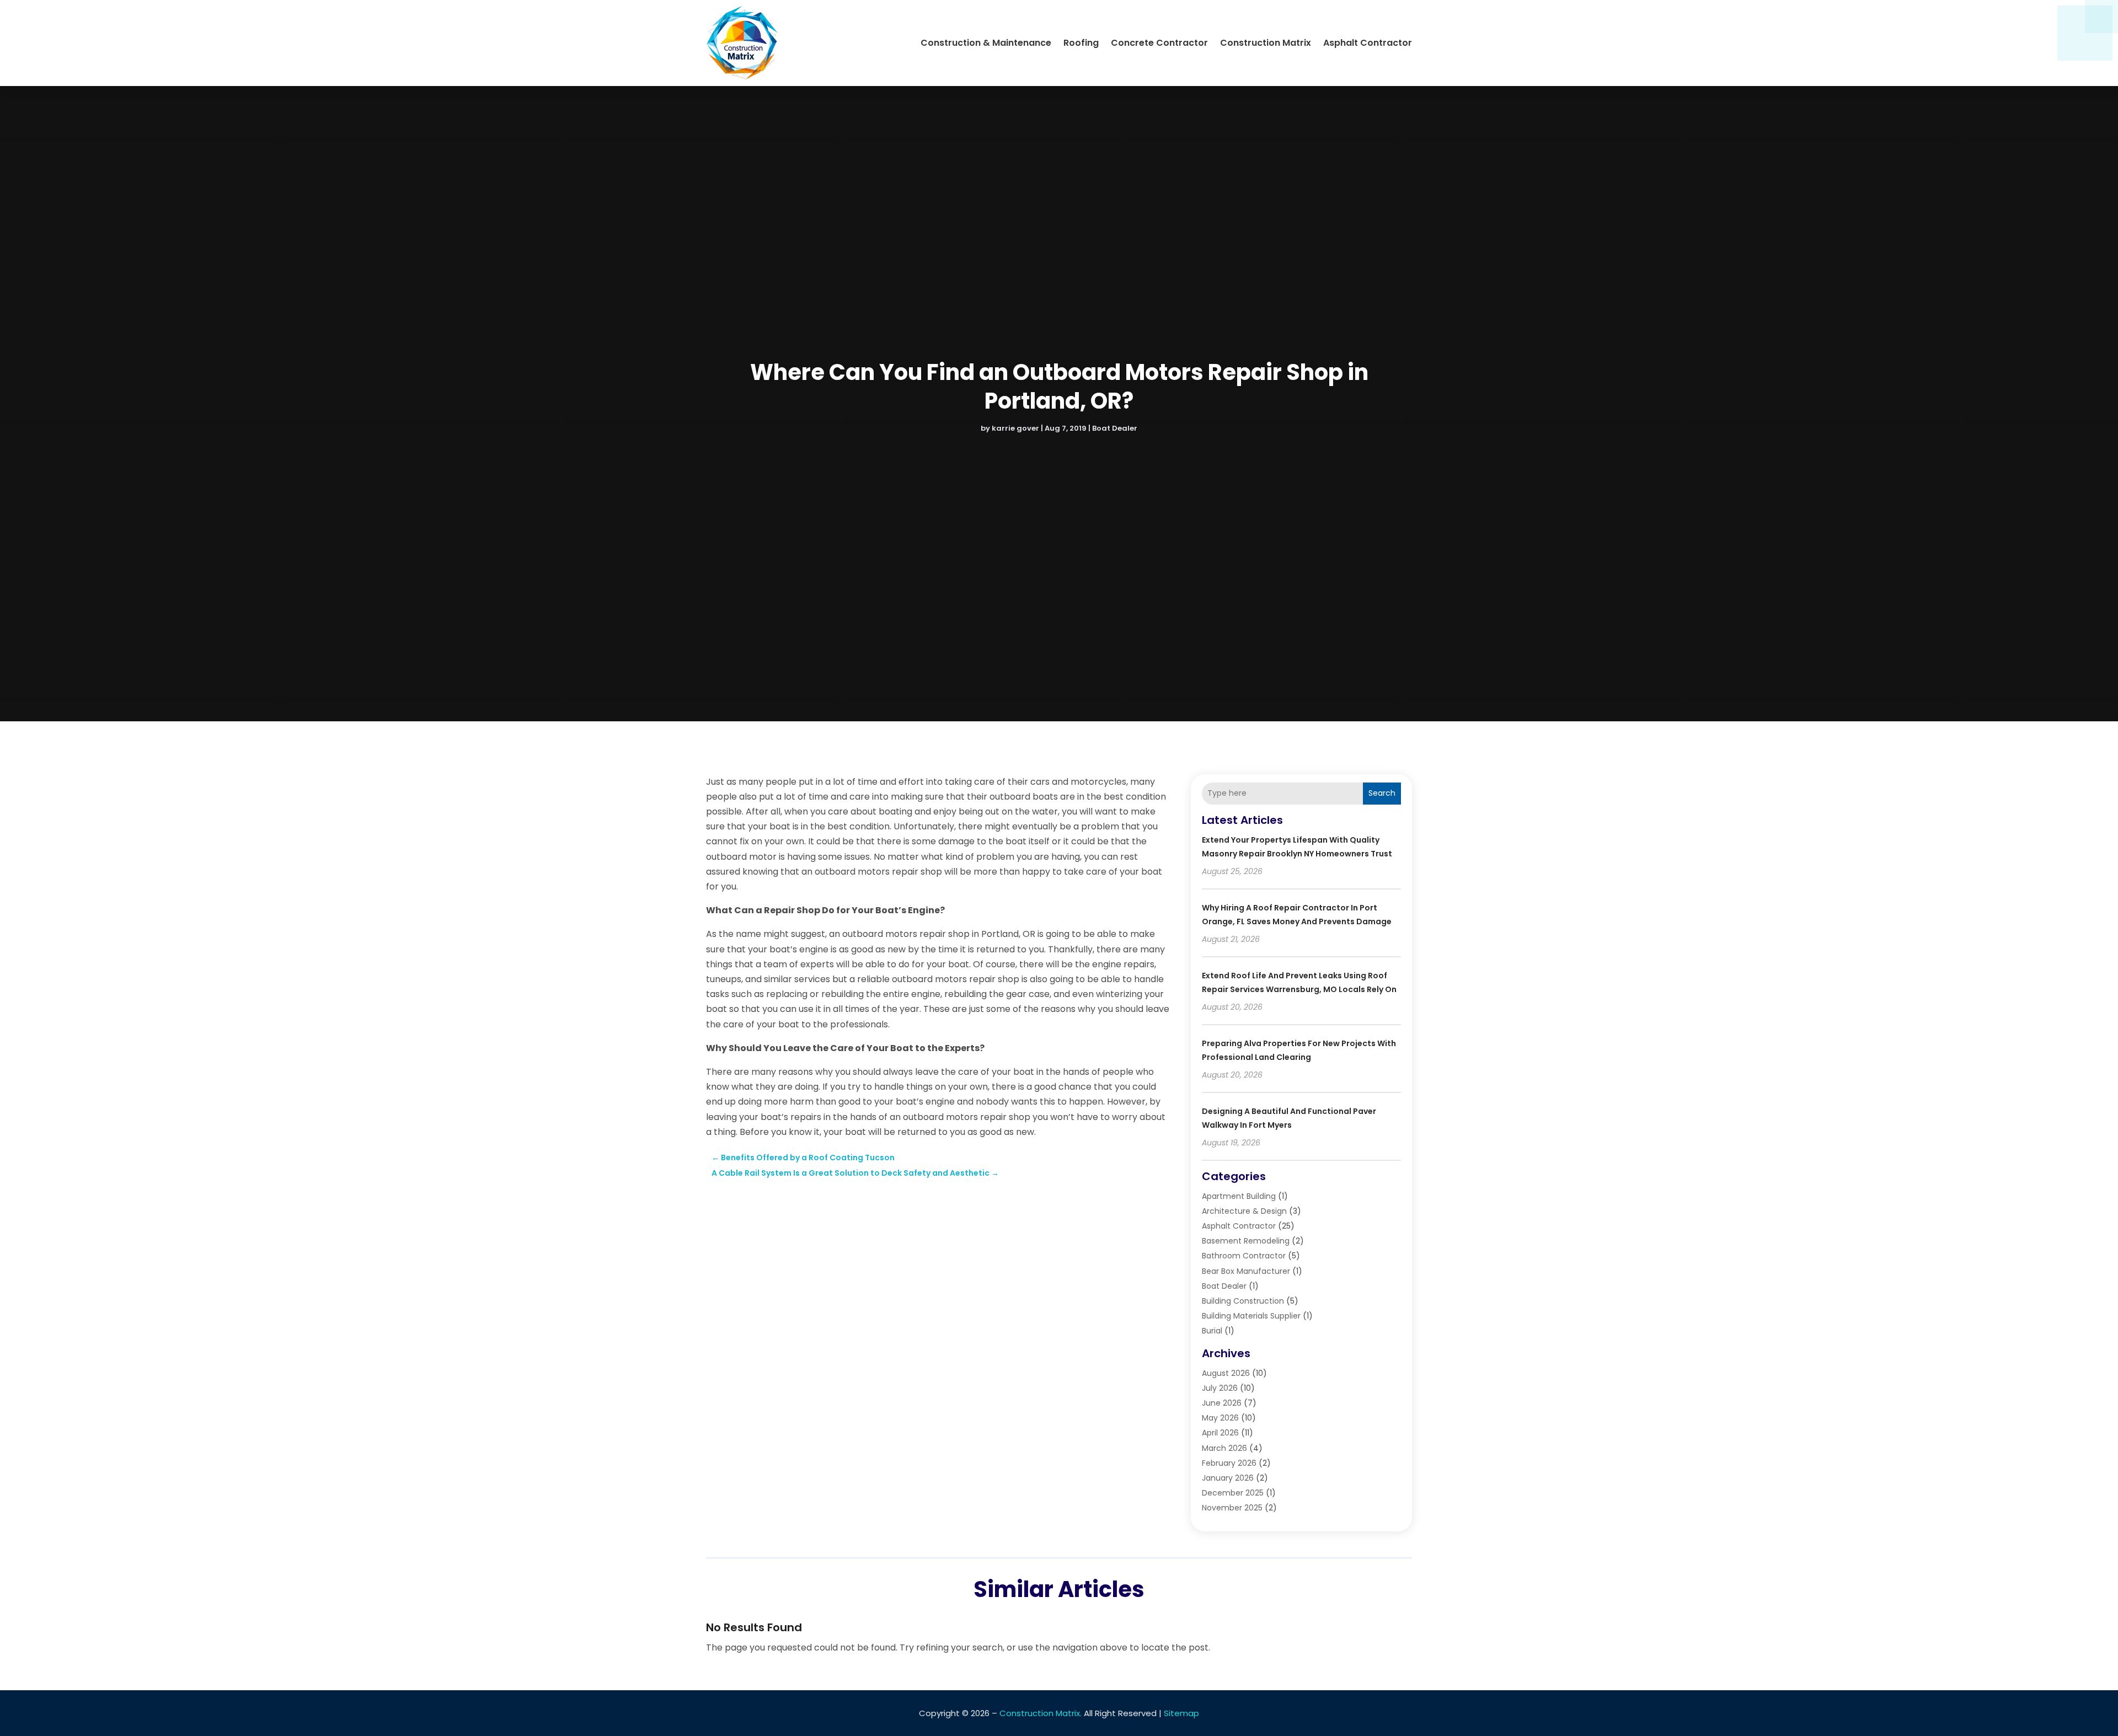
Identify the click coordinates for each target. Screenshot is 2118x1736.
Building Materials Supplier (1251, 1316)
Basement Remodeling (1246, 1241)
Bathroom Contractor (1244, 1256)
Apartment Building (1239, 1196)
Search (1382, 793)
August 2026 (1226, 1373)
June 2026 (1222, 1403)
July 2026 (1220, 1388)
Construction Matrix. (1041, 1713)
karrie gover (1015, 428)
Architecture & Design (1244, 1211)
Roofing (1081, 43)
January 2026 (1228, 1478)
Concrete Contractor (1159, 43)
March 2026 (1224, 1448)
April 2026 (1220, 1433)
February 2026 (1229, 1463)
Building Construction (1243, 1301)
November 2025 (1232, 1508)
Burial (1212, 1331)
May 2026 (1220, 1418)
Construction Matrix (1266, 43)
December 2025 (1233, 1493)
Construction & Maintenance (986, 43)
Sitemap (1181, 1713)
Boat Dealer (1115, 428)
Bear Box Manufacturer (1246, 1271)
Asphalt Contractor (1368, 43)
